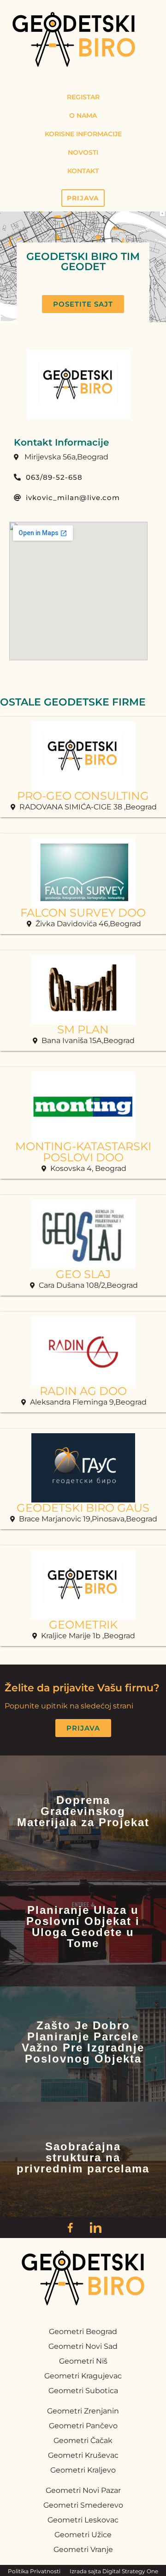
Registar (83, 97)
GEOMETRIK (83, 1625)
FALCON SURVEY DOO (83, 913)
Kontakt (83, 171)
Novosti (83, 152)
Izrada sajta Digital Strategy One (114, 2571)
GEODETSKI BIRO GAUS (83, 1508)
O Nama (83, 115)
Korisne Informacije (83, 134)
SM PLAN (83, 1029)
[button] (83, 304)
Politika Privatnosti (34, 2571)
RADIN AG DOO (83, 1391)
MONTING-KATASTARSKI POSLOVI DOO (83, 1152)
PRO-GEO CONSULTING (83, 796)
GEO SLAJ (83, 1274)
